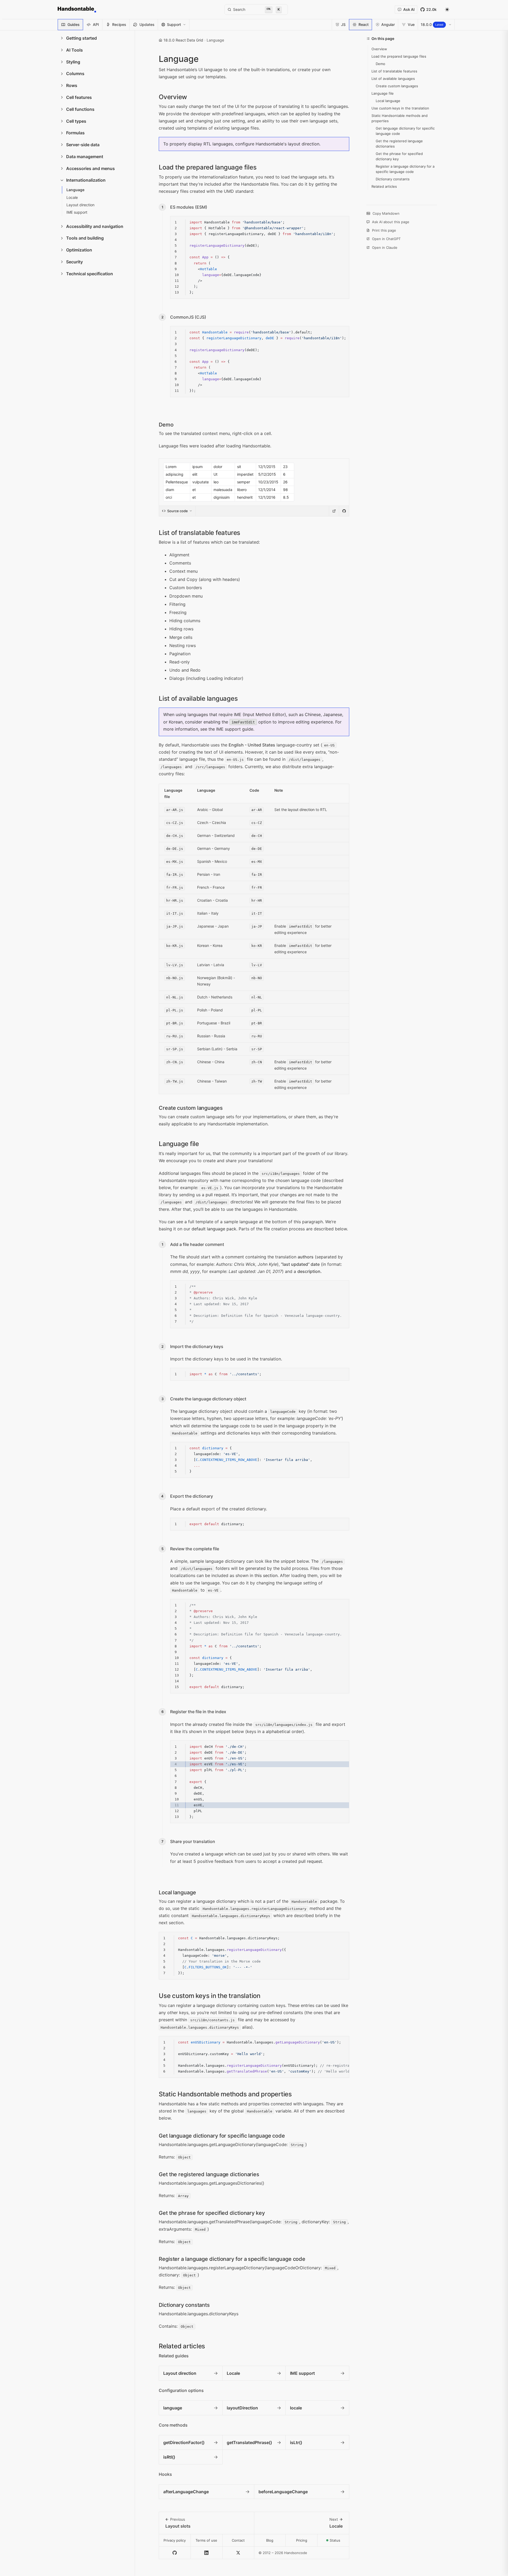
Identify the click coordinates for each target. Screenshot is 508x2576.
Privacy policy (175, 2540)
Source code (178, 511)
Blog (270, 2540)
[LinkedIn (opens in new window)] (207, 2553)
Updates (147, 24)
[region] (260, 362)
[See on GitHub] (344, 511)
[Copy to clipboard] (342, 222)
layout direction (304, 144)
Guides (74, 24)
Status (339, 2542)
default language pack (214, 1229)
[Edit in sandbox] (334, 511)
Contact (238, 2540)
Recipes (119, 24)
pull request (217, 1195)
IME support (228, 729)
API (96, 24)
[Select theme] (447, 10)
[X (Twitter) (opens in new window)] (238, 2553)
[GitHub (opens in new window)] (175, 2553)
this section (266, 1575)
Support (174, 24)
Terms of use (206, 2540)
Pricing (302, 2540)
